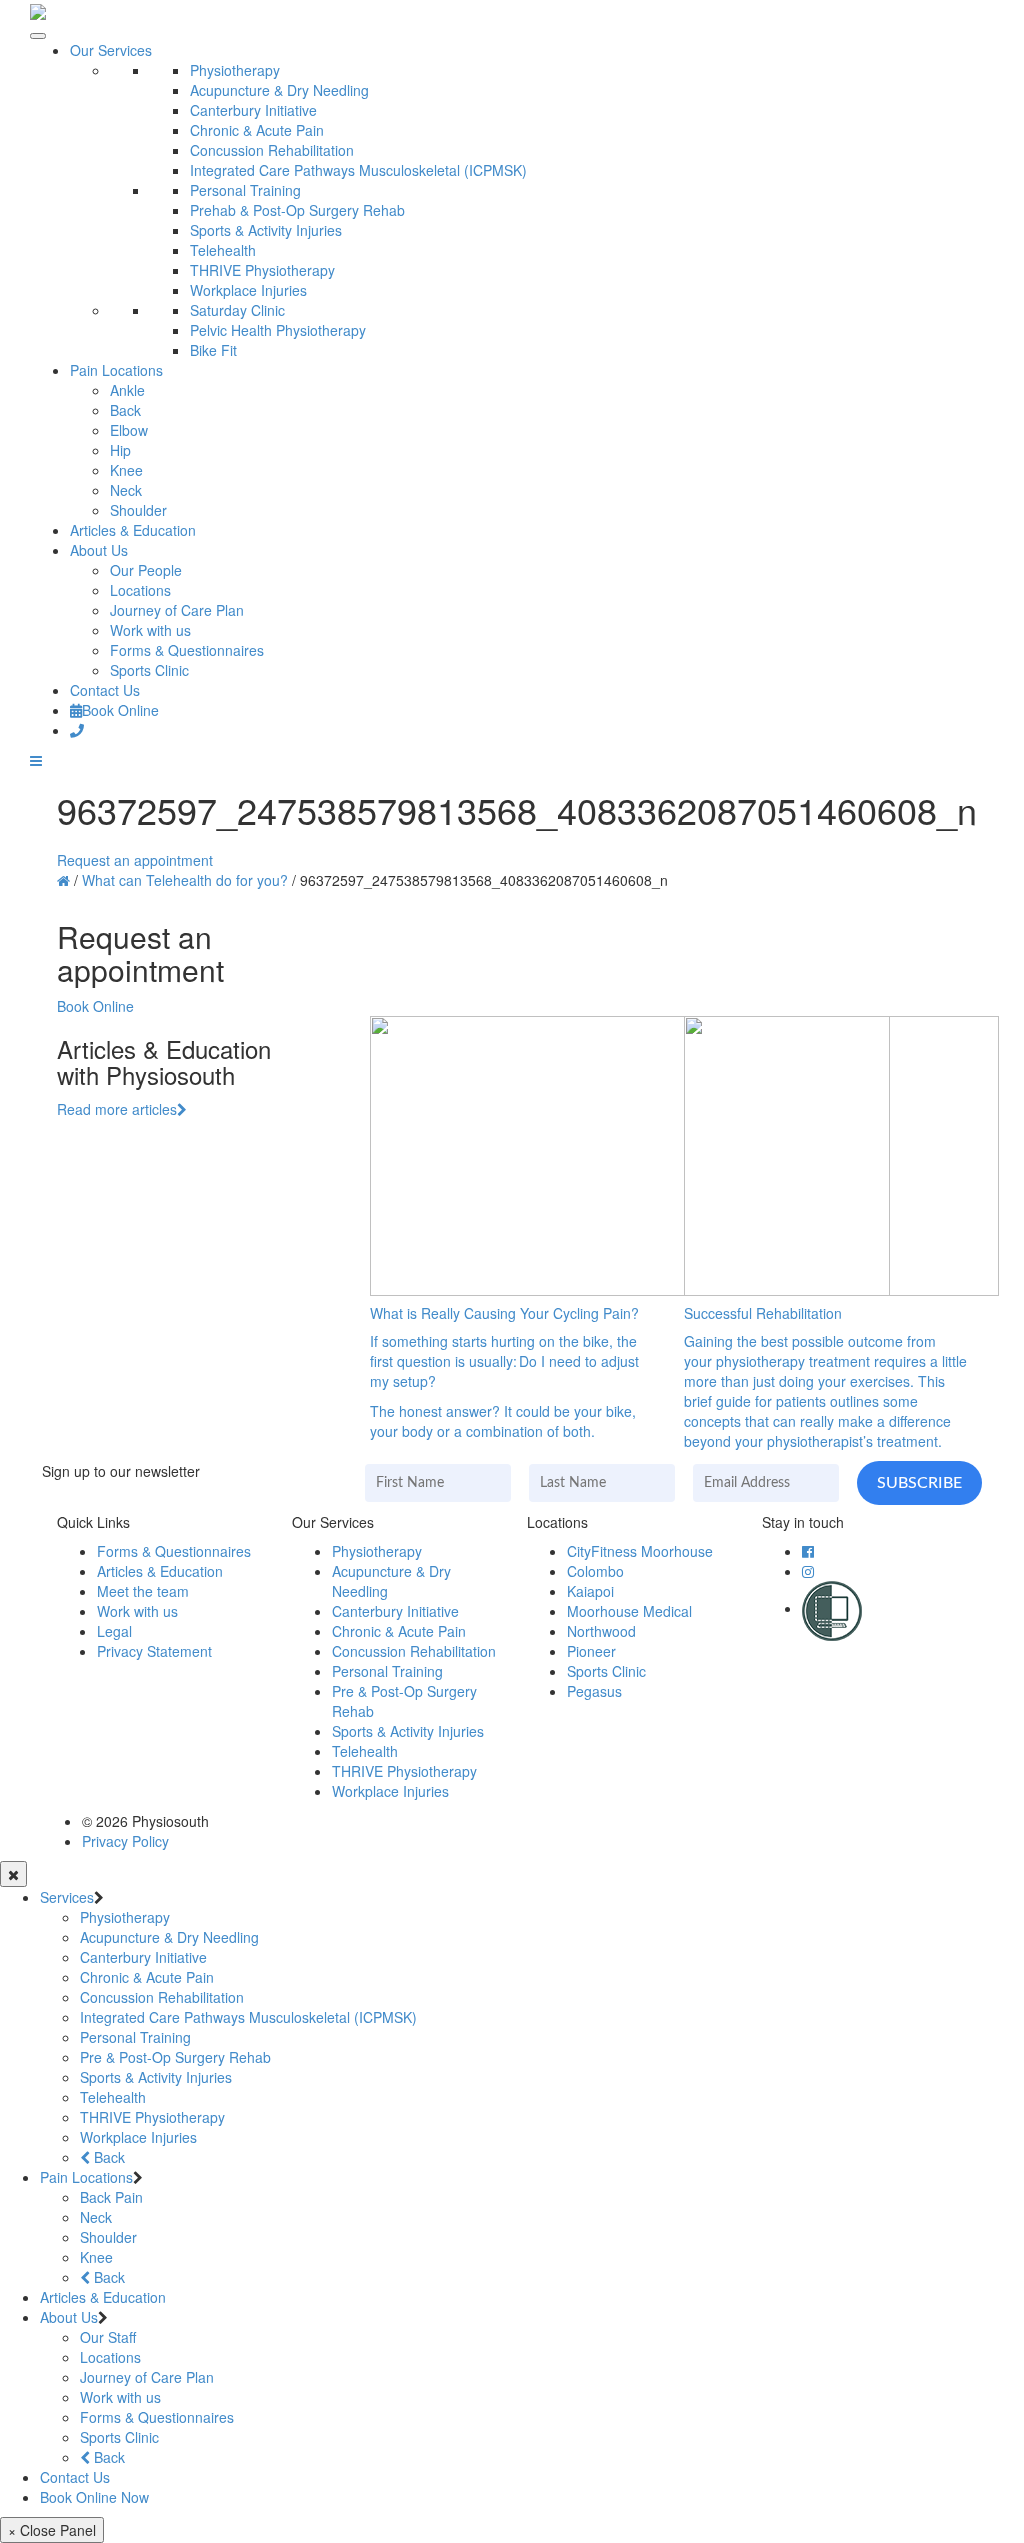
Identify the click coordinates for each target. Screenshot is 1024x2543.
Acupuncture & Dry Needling (279, 90)
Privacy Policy (125, 1841)
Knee (126, 470)
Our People (146, 570)
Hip (120, 450)
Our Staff (108, 2337)
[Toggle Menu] (38, 36)
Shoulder (138, 510)
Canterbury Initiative (253, 110)
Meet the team (143, 1591)
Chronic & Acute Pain (257, 130)
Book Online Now (94, 2497)
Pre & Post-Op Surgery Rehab (175, 2057)
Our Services (111, 50)
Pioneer (591, 1651)
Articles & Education (133, 530)
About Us (99, 550)
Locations (140, 590)
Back (125, 410)
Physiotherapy (235, 70)
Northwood (601, 1631)
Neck (126, 490)
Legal (114, 1631)
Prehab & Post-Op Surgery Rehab (297, 210)
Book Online (120, 710)
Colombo (595, 1571)
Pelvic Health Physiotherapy (278, 330)
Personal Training (245, 190)
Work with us (150, 630)
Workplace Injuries (248, 290)
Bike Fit (213, 350)
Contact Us (105, 690)
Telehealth (223, 250)
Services (67, 1897)
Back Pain (111, 2197)
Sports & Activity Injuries (266, 230)
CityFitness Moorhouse (640, 1551)
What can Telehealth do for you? (185, 880)
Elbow (129, 430)
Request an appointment (135, 860)
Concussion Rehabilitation (272, 150)
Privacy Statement (154, 1651)
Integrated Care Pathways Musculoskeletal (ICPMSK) (358, 170)
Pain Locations (116, 370)
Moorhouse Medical (629, 1611)
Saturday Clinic (237, 310)
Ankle (127, 390)
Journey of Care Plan (177, 610)
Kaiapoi (590, 1591)
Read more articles (117, 1109)
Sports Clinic (149, 670)
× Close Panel (52, 2530)
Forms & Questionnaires (187, 650)
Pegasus (594, 1691)
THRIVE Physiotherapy (262, 270)
